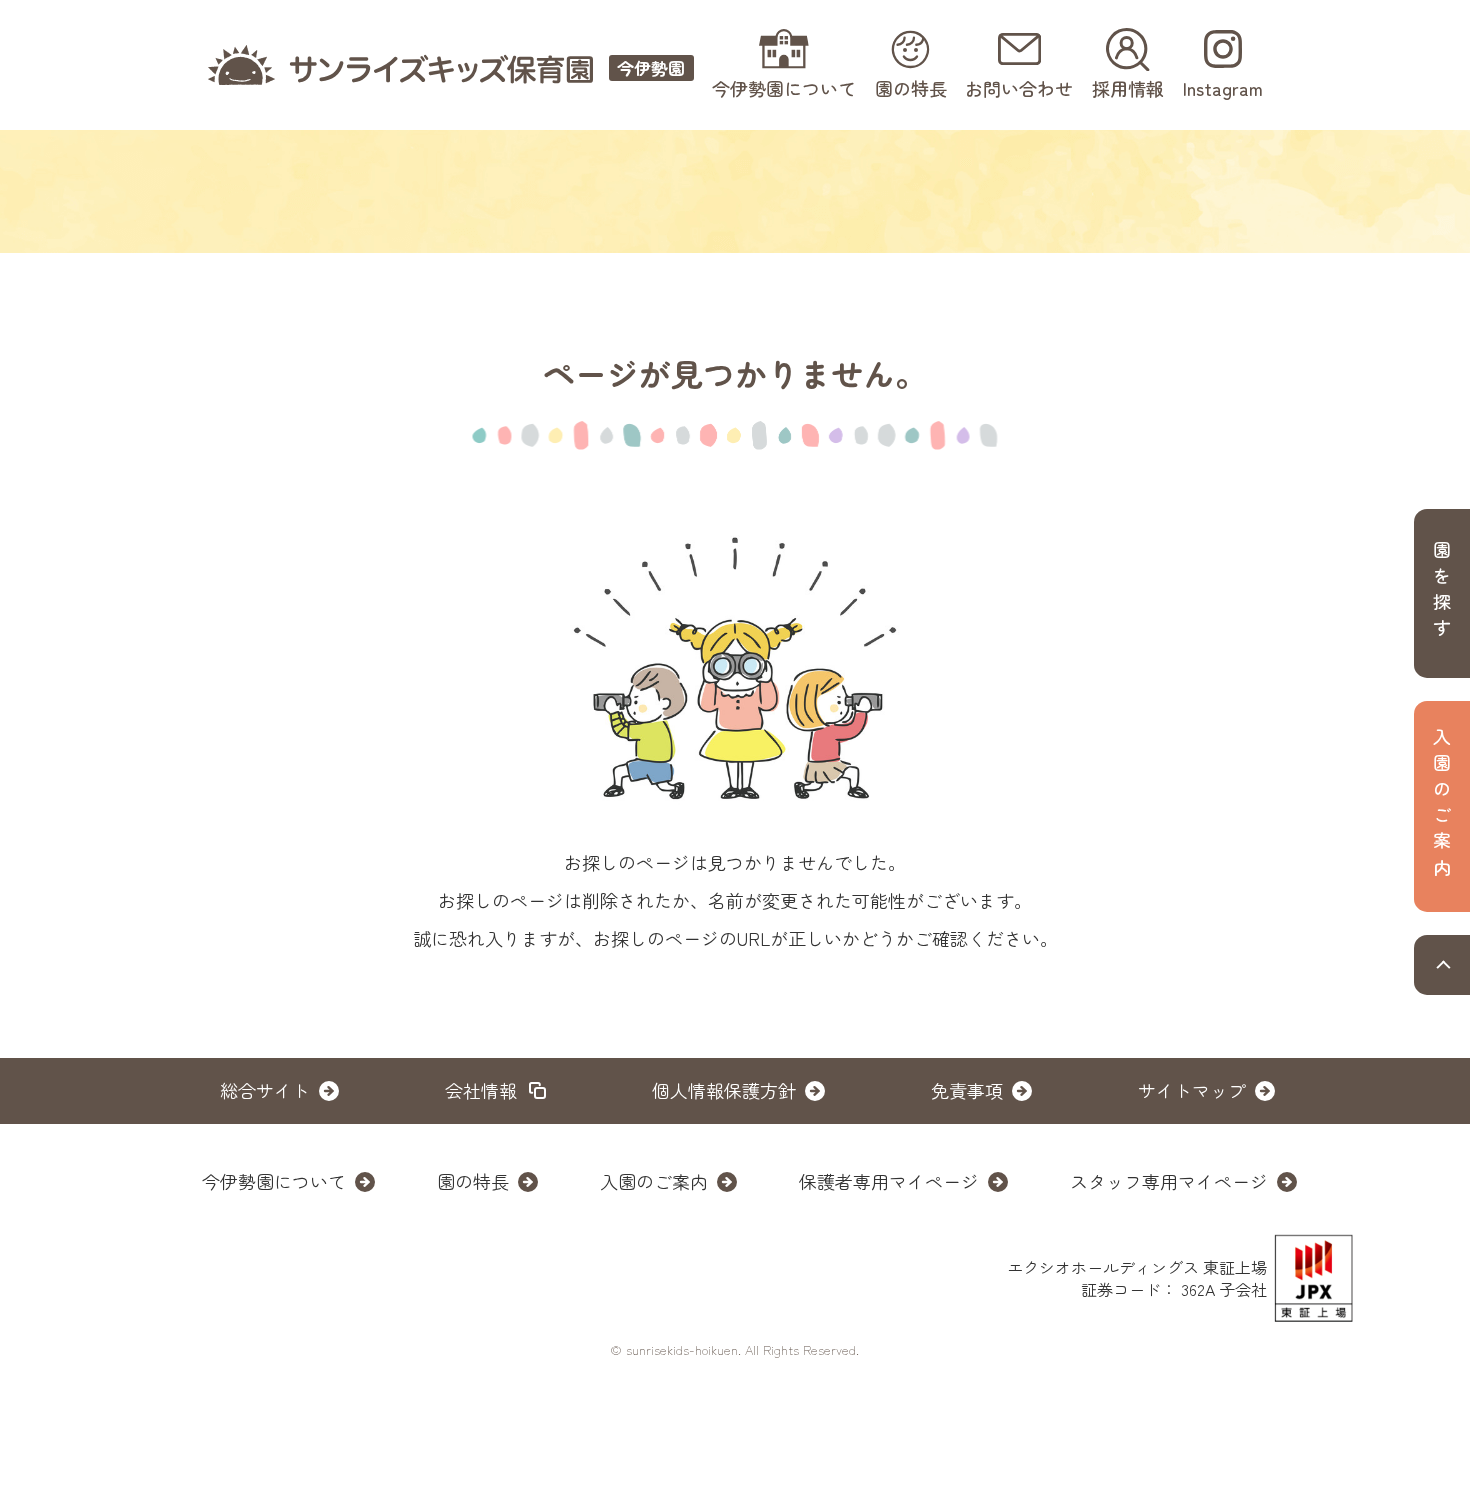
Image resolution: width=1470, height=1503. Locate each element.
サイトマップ (1192, 1090)
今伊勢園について (274, 1181)
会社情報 (481, 1090)
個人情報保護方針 (724, 1090)
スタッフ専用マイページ (1169, 1181)
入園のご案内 (654, 1181)
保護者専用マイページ (889, 1181)
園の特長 (473, 1181)
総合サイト (265, 1090)
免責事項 (967, 1090)
